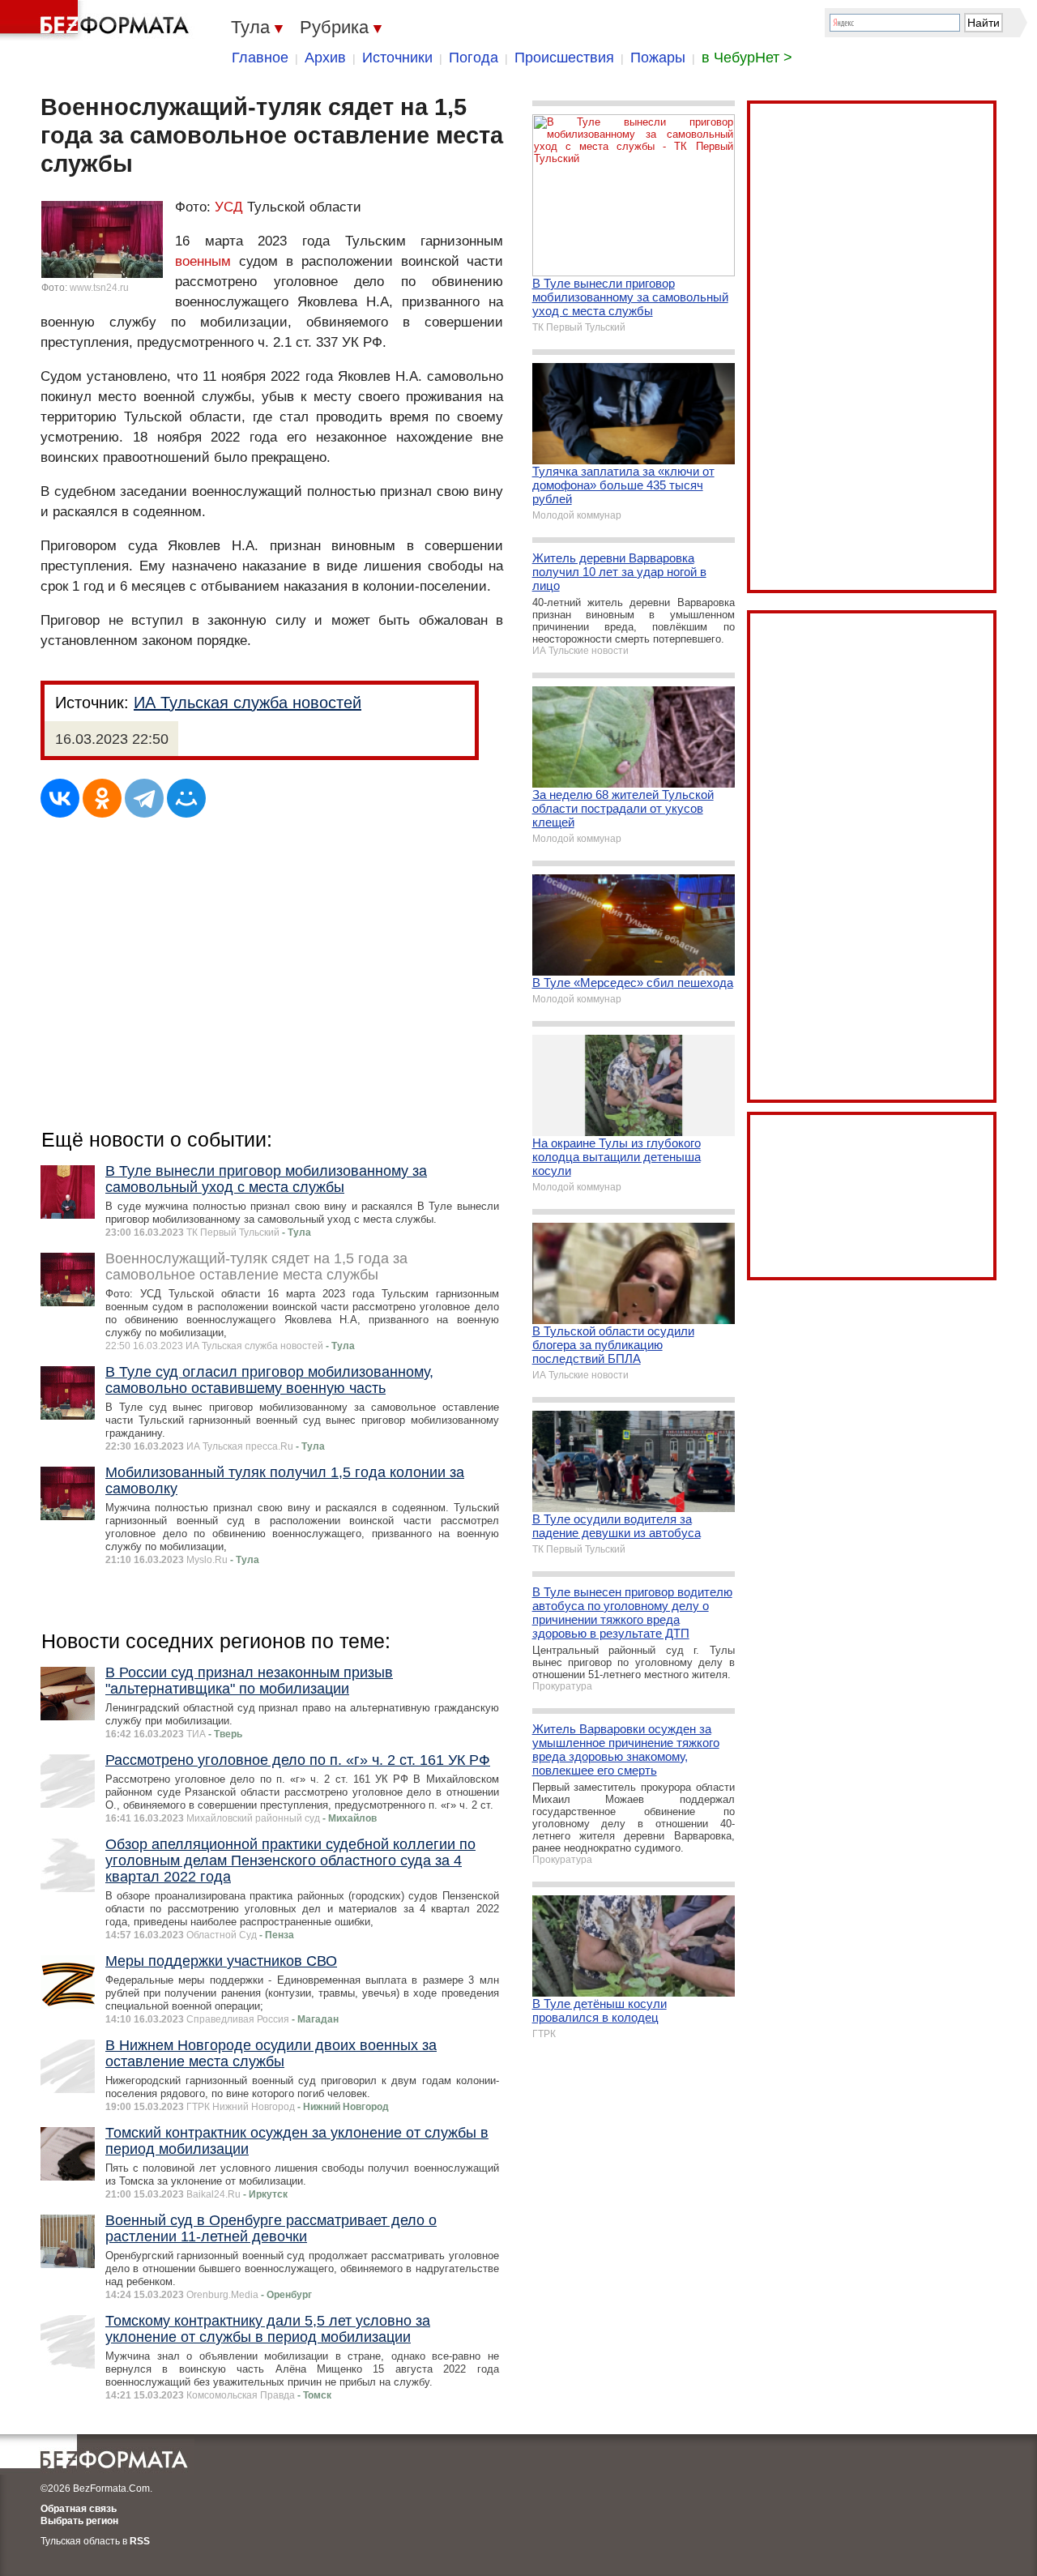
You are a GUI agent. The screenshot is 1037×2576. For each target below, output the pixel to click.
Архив (325, 58)
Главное (260, 58)
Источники (397, 58)
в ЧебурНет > (747, 58)
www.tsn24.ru (99, 288)
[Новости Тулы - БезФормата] (97, 20)
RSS (140, 2541)
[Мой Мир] (186, 798)
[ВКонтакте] (60, 798)
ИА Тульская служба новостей (248, 703)
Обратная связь (79, 2509)
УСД (229, 207)
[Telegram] (144, 798)
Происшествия (564, 58)
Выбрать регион (79, 2521)
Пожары (658, 58)
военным (203, 261)
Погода (474, 58)
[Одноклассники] (102, 798)
